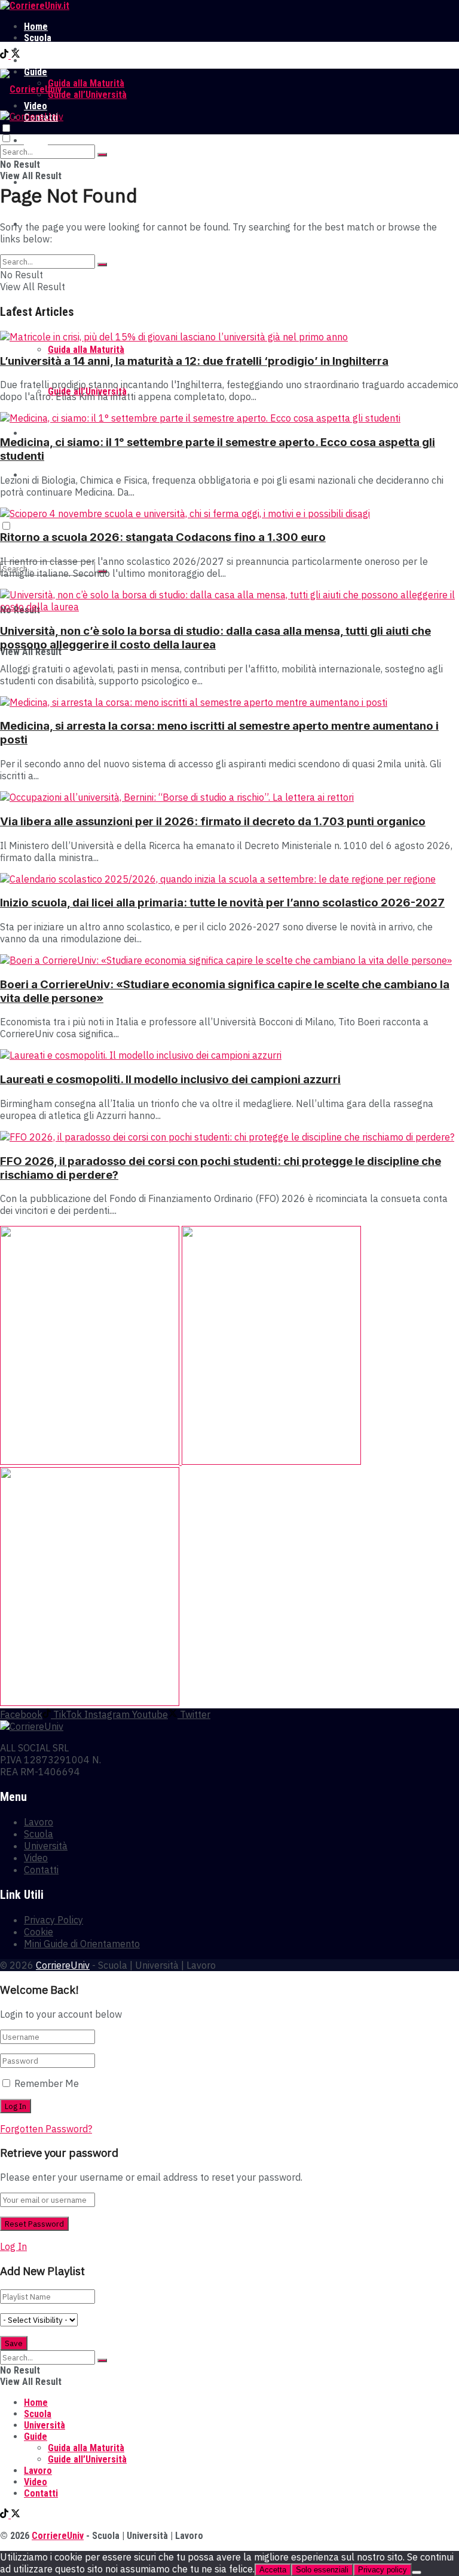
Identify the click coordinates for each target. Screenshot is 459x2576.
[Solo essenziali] (417, 2572)
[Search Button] (102, 155)
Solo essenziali (322, 2570)
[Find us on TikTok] (5, 55)
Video (36, 433)
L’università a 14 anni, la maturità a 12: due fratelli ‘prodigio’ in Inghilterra (194, 361)
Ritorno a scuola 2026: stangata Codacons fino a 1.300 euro (163, 537)
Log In (13, 2246)
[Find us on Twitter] (16, 55)
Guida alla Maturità (86, 83)
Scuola (38, 38)
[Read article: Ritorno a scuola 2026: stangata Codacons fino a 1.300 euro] (229, 514)
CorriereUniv (63, 1965)
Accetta (273, 2570)
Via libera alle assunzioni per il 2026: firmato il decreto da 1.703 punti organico (213, 821)
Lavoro (38, 61)
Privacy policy (382, 2570)
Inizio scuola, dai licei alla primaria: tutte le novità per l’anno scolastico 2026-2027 (222, 903)
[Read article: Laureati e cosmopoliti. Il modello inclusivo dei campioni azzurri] (229, 1055)
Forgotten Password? (46, 2129)
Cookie (39, 1932)
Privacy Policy (53, 1920)
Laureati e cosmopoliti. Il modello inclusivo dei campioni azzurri (170, 1079)
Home (36, 27)
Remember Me (47, 2083)
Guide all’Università (87, 95)
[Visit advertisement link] (91, 1461)
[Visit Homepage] (35, 6)
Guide (36, 2437)
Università (45, 49)
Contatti (41, 1870)
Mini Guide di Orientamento (82, 1944)
